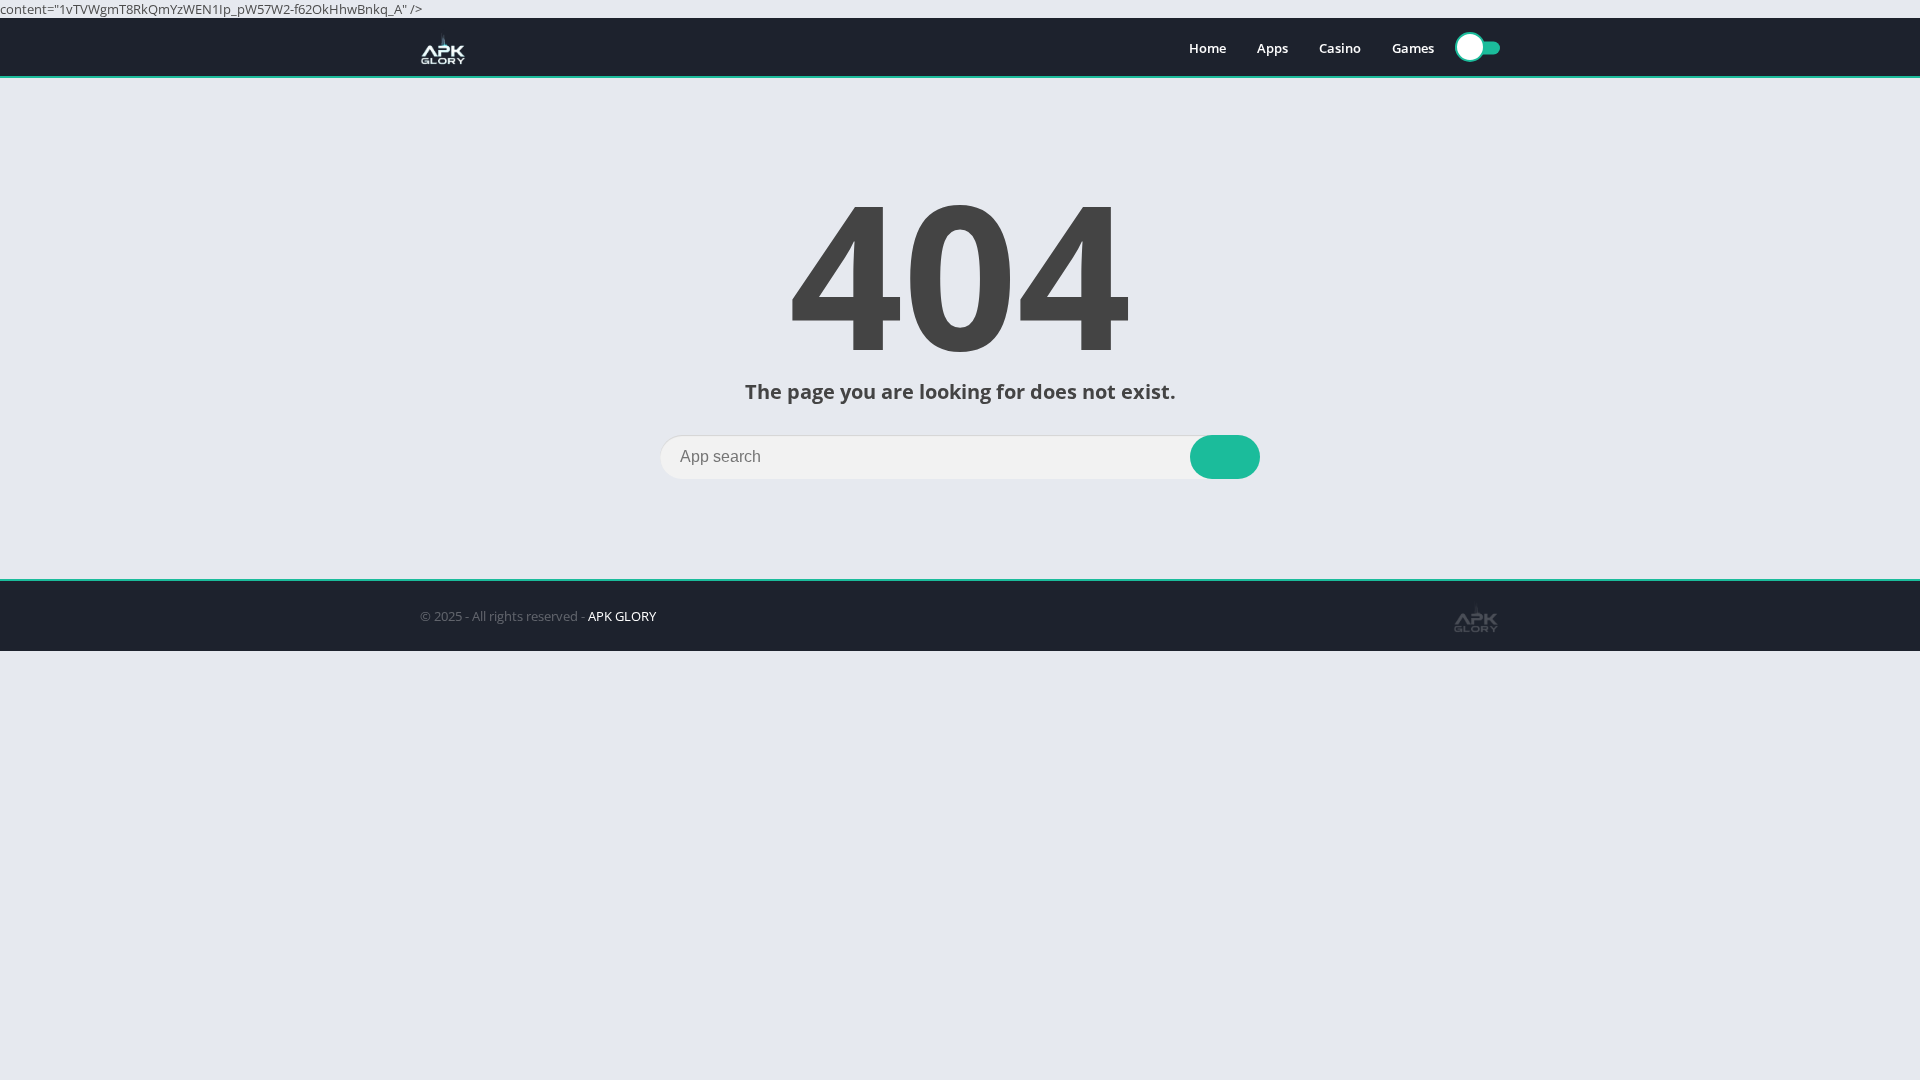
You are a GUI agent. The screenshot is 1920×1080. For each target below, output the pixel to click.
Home (1207, 48)
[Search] (1225, 457)
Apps (1272, 48)
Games (1413, 48)
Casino (1340, 48)
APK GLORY (622, 616)
